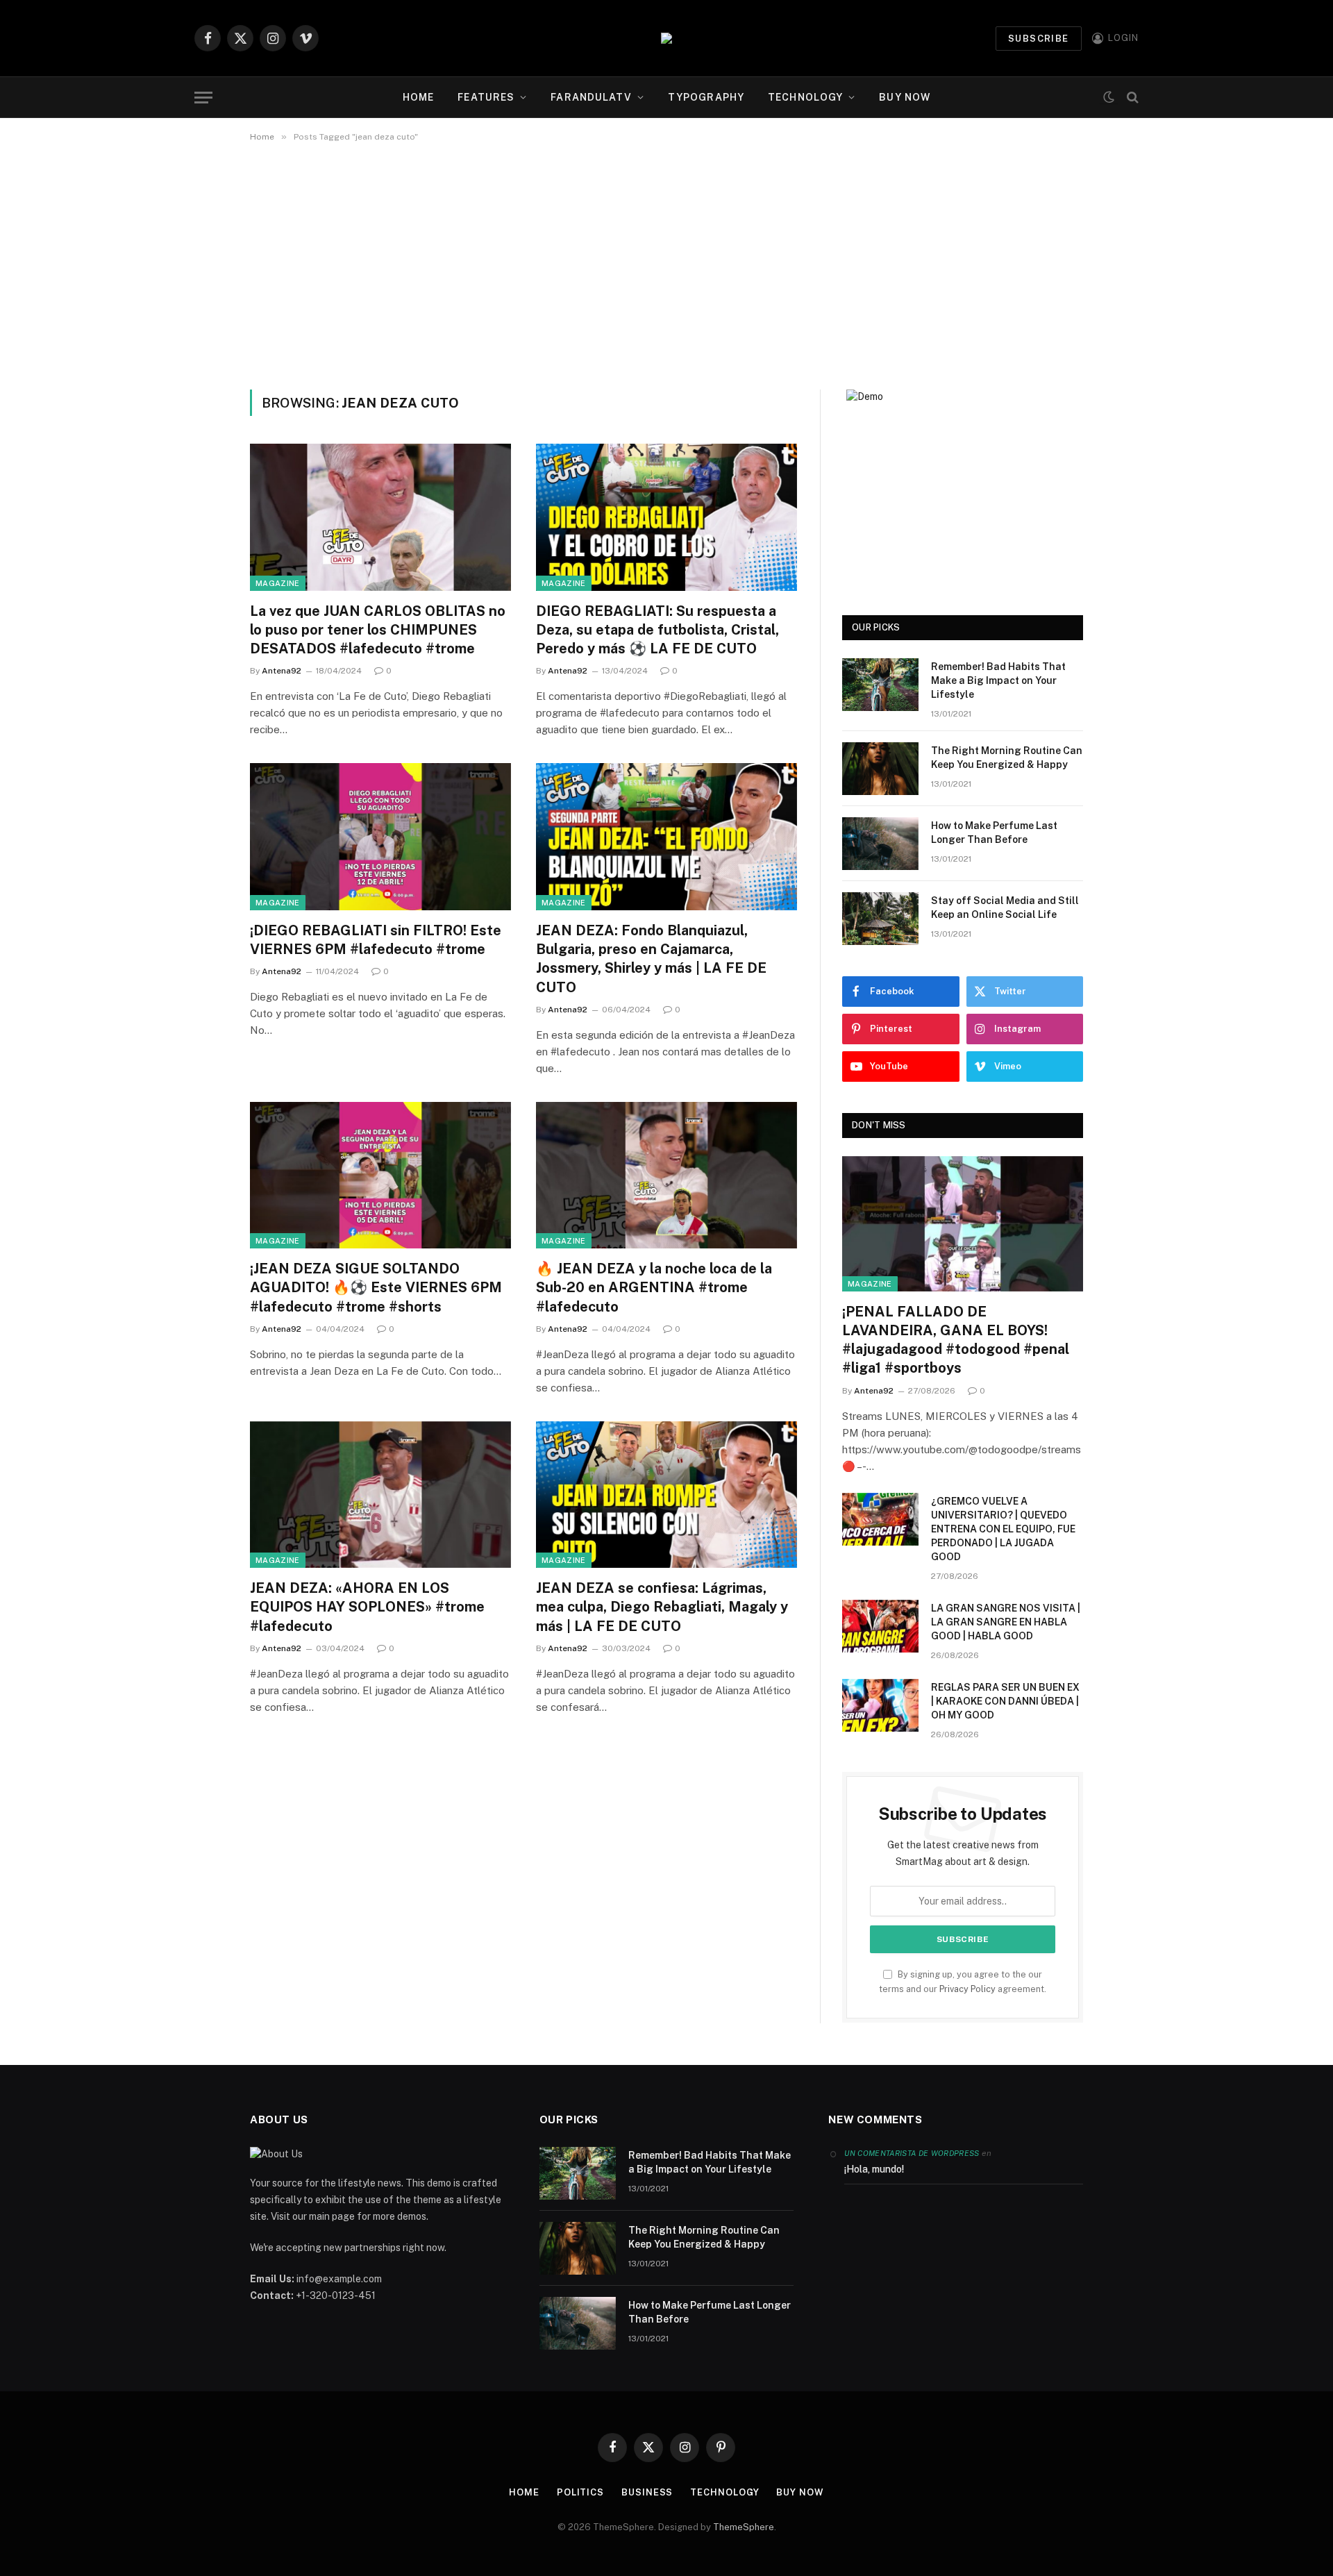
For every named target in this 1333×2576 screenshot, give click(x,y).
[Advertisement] (666, 263)
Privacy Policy (967, 1989)
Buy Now (905, 97)
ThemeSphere (744, 2527)
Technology (805, 97)
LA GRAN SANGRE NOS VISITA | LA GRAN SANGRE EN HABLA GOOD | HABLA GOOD (1006, 1622)
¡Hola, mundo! (874, 2169)
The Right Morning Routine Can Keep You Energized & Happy (1007, 758)
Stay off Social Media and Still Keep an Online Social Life (1005, 908)
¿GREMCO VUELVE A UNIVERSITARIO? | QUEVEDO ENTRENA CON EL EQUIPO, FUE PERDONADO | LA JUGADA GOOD (1003, 1529)
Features (486, 97)
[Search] (1131, 98)
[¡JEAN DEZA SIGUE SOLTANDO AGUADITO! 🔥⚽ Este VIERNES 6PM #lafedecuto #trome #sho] (380, 1176)
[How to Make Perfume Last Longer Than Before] (880, 844)
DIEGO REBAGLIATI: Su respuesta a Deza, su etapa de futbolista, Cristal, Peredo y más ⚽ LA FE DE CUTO (657, 630)
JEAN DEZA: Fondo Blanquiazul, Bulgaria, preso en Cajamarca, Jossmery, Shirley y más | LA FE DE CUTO (651, 959)
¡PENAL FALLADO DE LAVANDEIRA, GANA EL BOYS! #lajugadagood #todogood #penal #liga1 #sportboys (956, 1340)
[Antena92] (666, 38)
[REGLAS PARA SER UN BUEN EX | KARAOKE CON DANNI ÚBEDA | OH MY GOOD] (880, 1705)
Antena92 (282, 671)
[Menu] (203, 98)
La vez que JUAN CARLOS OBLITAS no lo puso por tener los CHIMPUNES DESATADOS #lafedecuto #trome (378, 630)
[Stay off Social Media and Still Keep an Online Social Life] (880, 919)
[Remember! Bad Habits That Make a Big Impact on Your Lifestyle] (880, 685)
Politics (580, 2492)
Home (418, 97)
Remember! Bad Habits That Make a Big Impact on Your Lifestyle (998, 680)
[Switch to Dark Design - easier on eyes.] (1109, 98)
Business (647, 2492)
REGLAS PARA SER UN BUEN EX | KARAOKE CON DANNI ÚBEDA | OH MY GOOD (1005, 1701)
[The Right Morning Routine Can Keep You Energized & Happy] (880, 769)
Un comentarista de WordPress (912, 2153)
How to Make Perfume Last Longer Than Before (994, 833)
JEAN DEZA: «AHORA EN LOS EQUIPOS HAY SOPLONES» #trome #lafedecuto (367, 1607)
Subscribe (1039, 39)
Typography (706, 97)
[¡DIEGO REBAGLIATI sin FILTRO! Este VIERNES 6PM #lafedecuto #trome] (380, 837)
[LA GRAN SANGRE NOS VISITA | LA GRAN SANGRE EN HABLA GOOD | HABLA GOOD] (880, 1626)
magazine (278, 583)
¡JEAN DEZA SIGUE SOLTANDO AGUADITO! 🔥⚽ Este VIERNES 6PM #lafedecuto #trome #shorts (376, 1287)
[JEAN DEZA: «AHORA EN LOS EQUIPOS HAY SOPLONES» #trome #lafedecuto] (380, 1495)
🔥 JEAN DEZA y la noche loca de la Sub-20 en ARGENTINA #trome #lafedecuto (654, 1287)
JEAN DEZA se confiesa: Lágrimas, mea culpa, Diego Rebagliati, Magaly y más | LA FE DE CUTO (662, 1607)
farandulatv (591, 97)
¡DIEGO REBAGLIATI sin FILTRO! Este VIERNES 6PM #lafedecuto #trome (376, 940)
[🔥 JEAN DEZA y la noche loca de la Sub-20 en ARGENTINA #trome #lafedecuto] (666, 1176)
